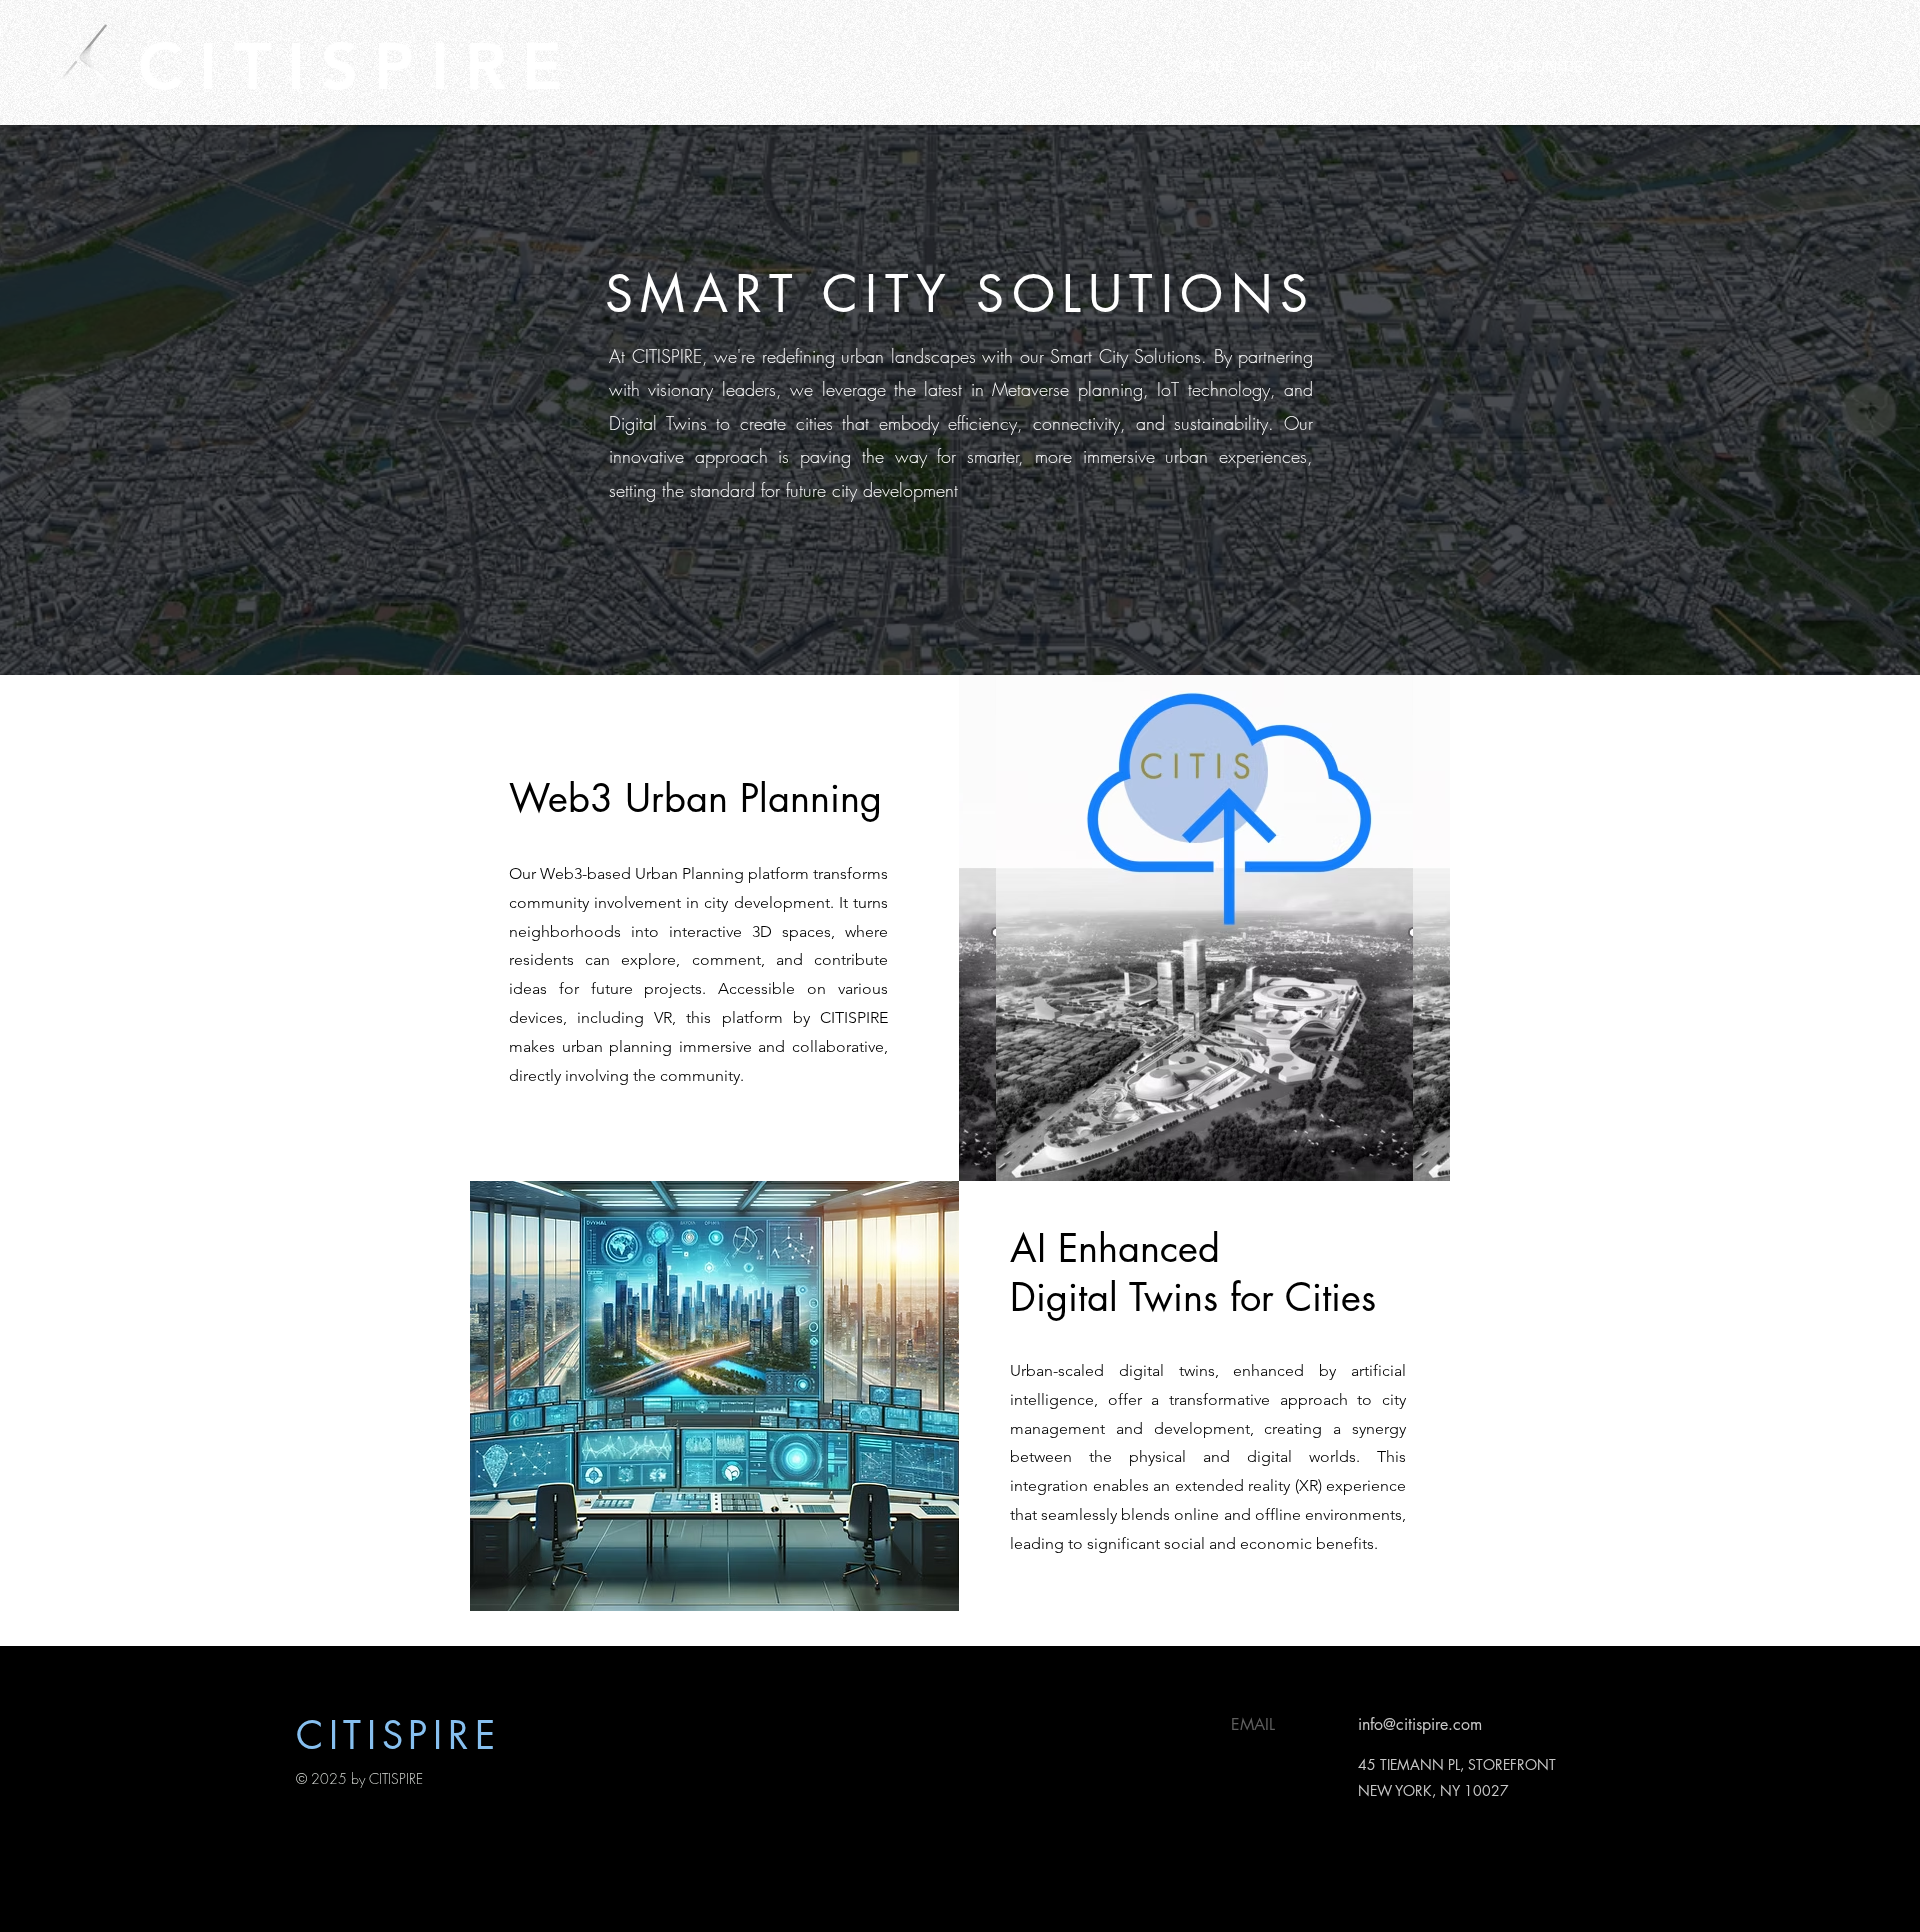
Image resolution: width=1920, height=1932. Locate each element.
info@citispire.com (1420, 1724)
